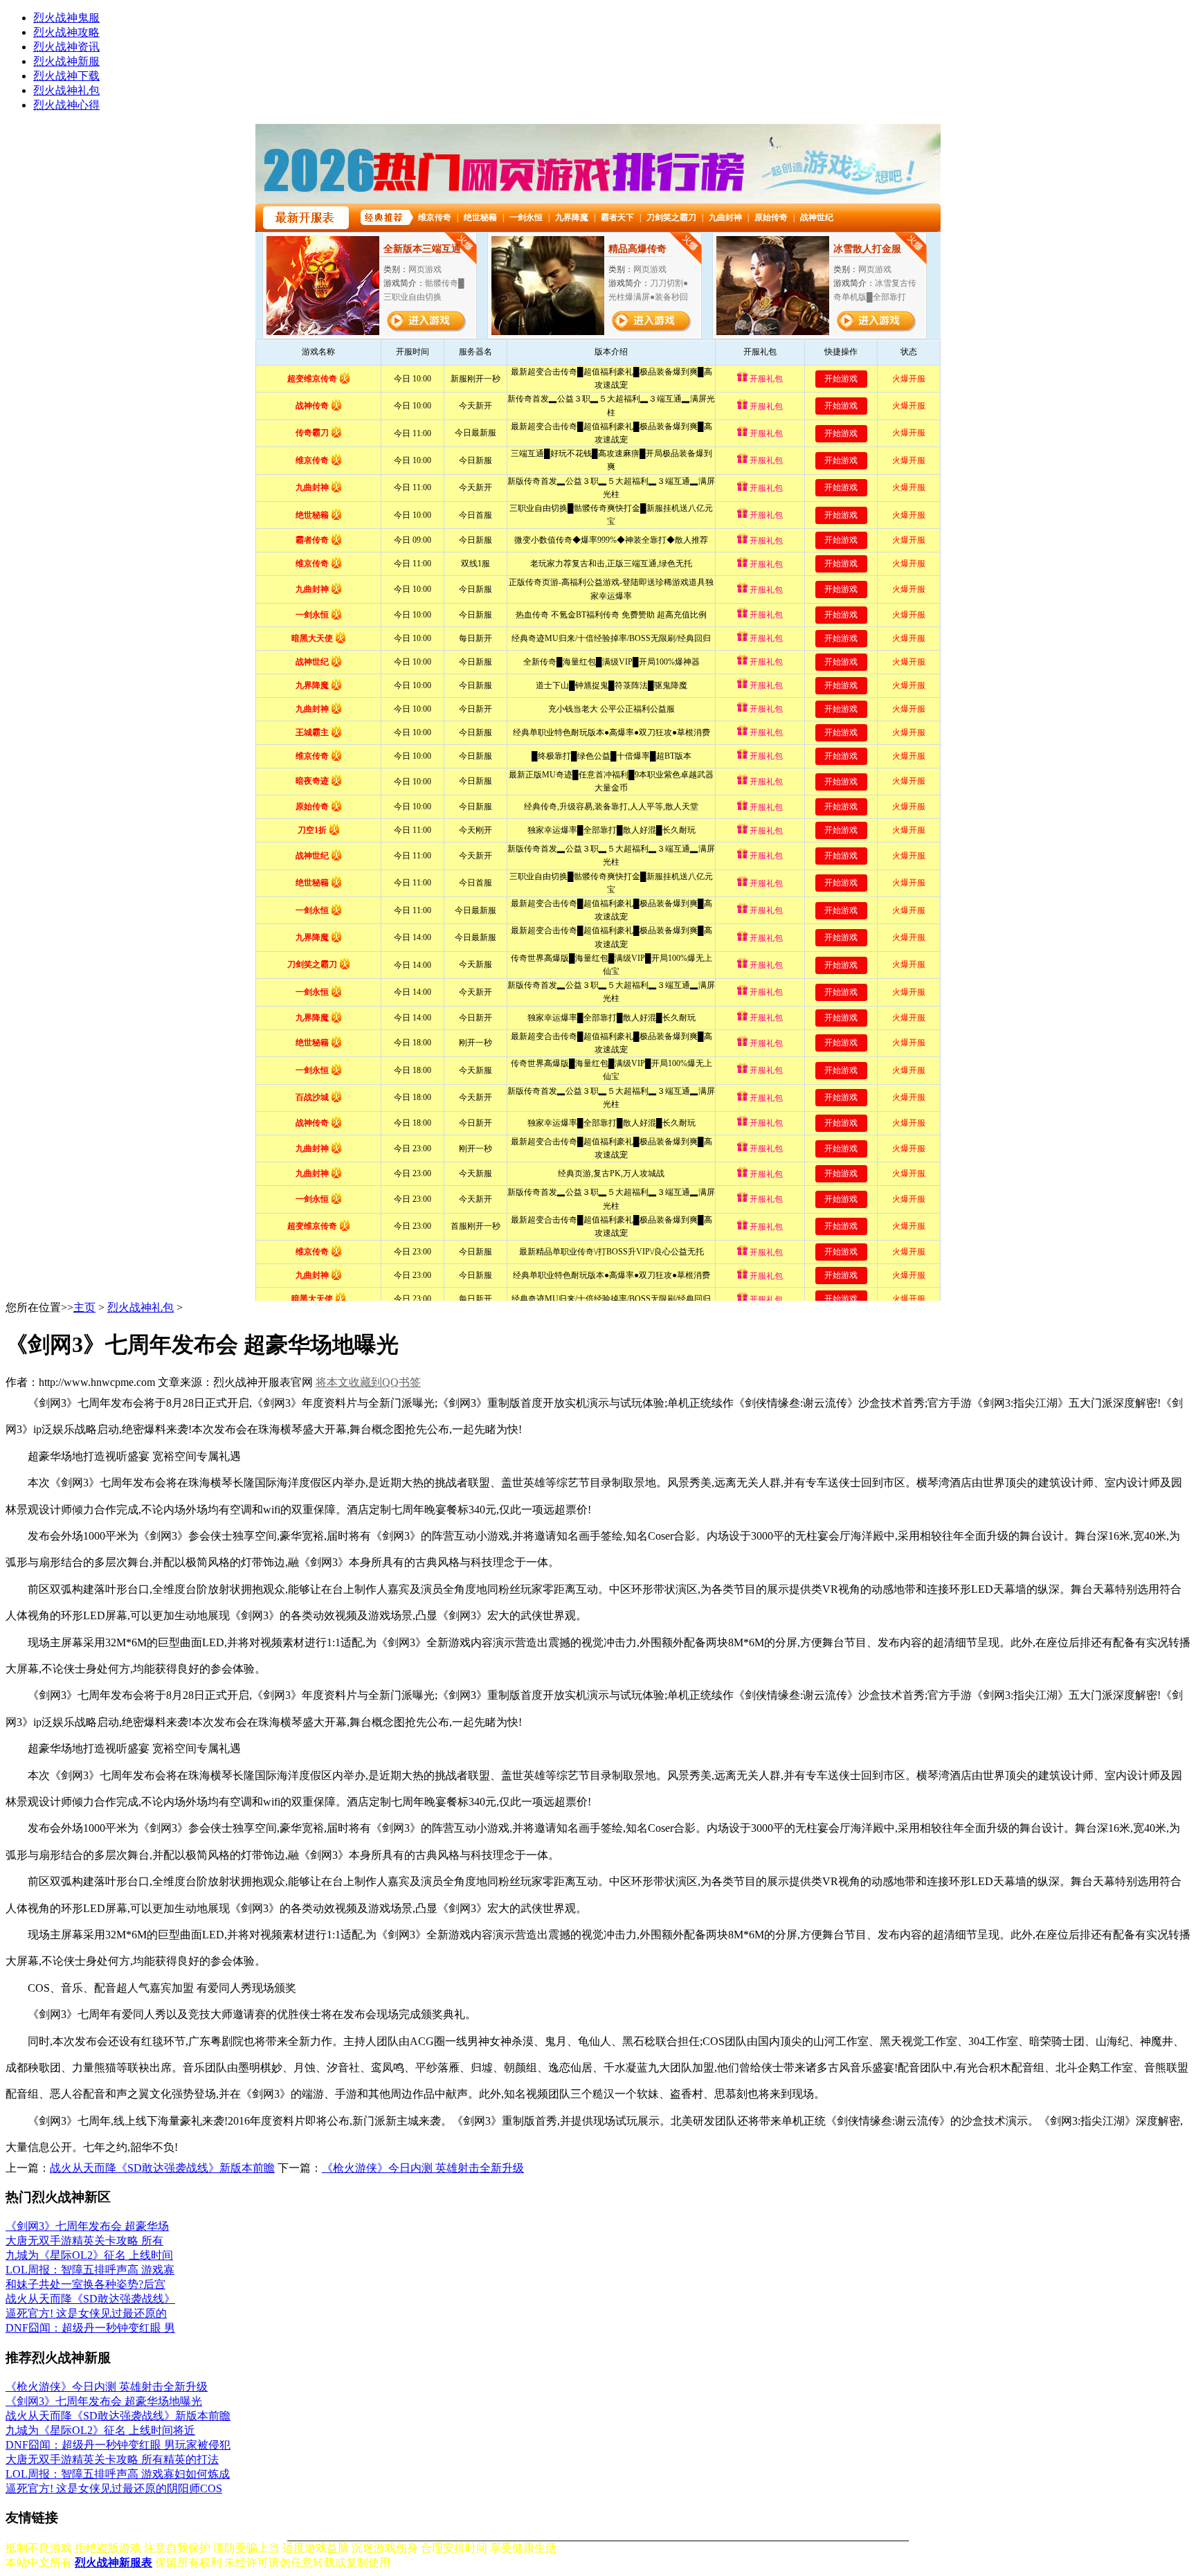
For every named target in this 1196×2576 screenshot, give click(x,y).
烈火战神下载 (66, 76)
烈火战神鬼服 (66, 18)
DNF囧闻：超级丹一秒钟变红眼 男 (90, 2328)
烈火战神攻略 (66, 32)
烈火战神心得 (66, 105)
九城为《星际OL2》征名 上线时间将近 (100, 2430)
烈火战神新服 (66, 61)
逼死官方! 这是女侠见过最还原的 (86, 2313)
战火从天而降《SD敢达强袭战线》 (90, 2299)
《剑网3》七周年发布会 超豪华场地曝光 (104, 2401)
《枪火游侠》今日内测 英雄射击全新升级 (423, 2168)
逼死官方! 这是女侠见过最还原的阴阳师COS (114, 2488)
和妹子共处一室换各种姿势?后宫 (85, 2284)
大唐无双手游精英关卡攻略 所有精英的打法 (112, 2459)
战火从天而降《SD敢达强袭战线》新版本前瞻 (162, 2168)
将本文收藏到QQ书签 (368, 1382)
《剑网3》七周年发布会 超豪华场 (87, 2226)
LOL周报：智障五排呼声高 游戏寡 (90, 2270)
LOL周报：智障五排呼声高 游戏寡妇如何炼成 (118, 2474)
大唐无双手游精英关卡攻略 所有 (84, 2241)
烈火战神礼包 (66, 90)
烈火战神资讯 (66, 47)
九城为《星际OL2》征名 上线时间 (89, 2255)
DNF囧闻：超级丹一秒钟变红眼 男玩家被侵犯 (118, 2445)
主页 (84, 1307)
